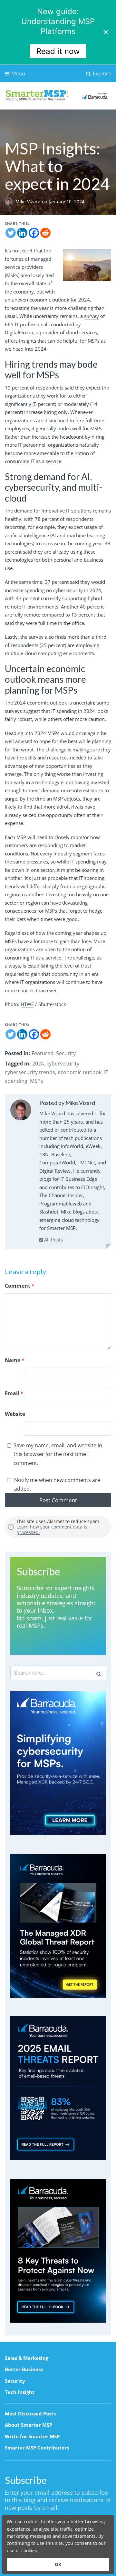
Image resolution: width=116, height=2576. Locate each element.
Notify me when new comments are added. (57, 1484)
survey (92, 316)
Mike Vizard (29, 202)
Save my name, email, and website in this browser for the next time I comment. (58, 1454)
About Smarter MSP (29, 2425)
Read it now (58, 51)
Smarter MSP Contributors (37, 2448)
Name (15, 1360)
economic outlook (80, 1072)
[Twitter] (11, 233)
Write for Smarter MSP (32, 2436)
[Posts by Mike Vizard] (21, 1111)
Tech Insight (20, 2392)
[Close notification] (106, 32)
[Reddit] (45, 233)
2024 (38, 1064)
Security (66, 1053)
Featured (43, 1053)
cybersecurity (63, 1064)
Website (15, 1414)
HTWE (27, 1004)
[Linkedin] (22, 233)
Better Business (24, 2369)
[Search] (99, 1673)
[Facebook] (34, 233)
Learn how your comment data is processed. (52, 1529)
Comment (20, 1286)
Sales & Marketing (27, 2358)
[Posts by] (10, 202)
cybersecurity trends (30, 1072)
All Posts (53, 1240)
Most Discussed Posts (30, 2414)
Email (14, 1393)
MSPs (37, 1081)
